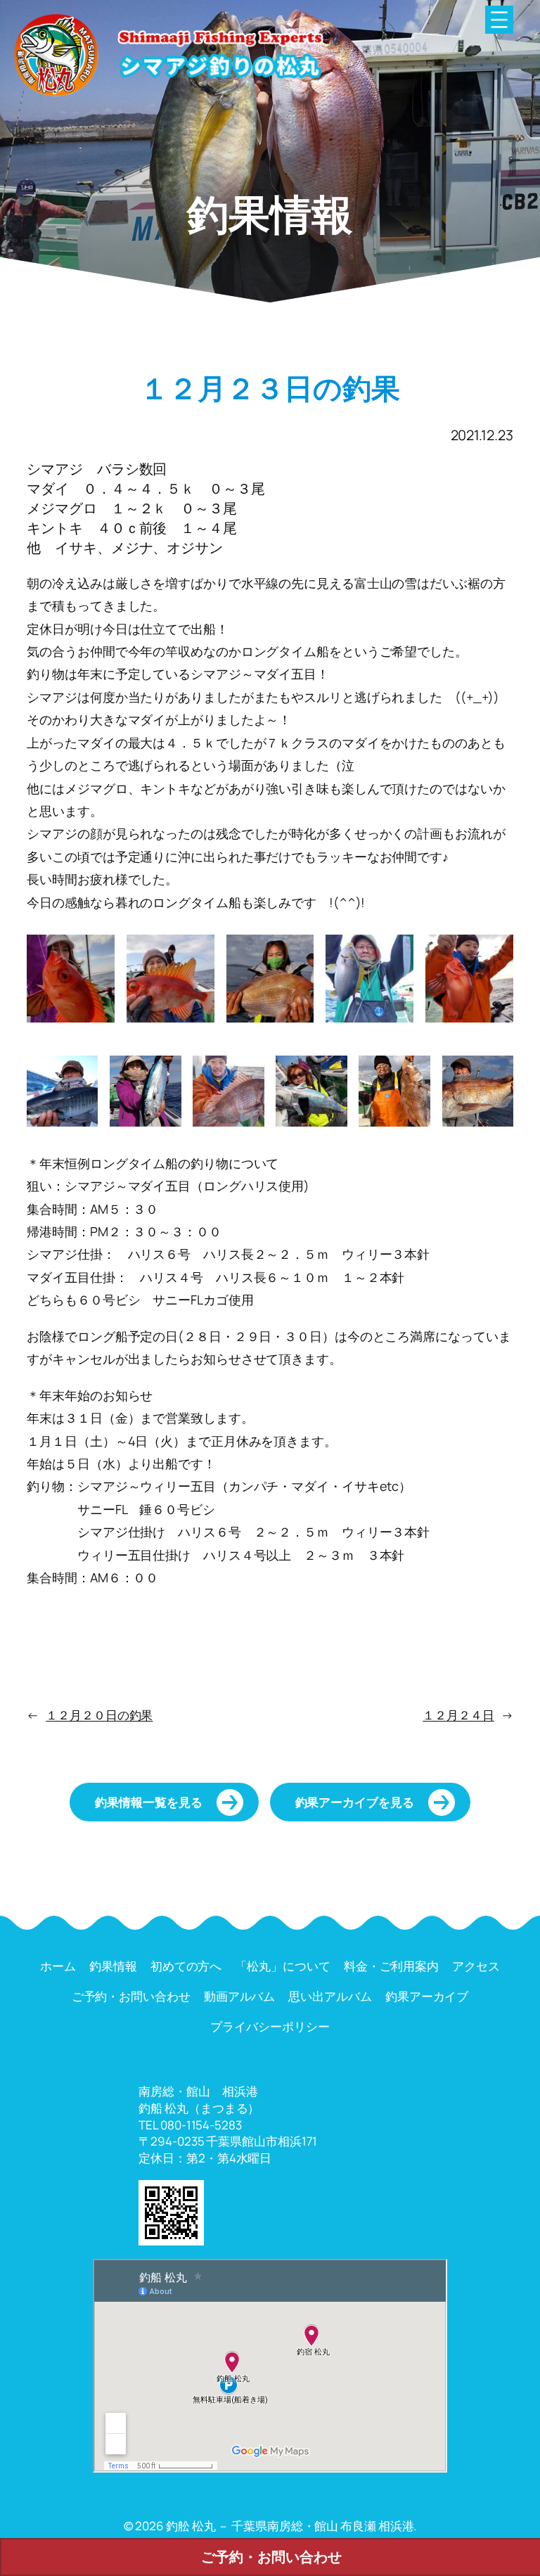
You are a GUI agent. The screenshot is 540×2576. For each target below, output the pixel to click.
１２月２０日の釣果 (99, 1715)
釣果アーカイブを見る (355, 1802)
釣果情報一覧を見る (148, 1802)
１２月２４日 (458, 1715)
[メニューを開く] (499, 20)
